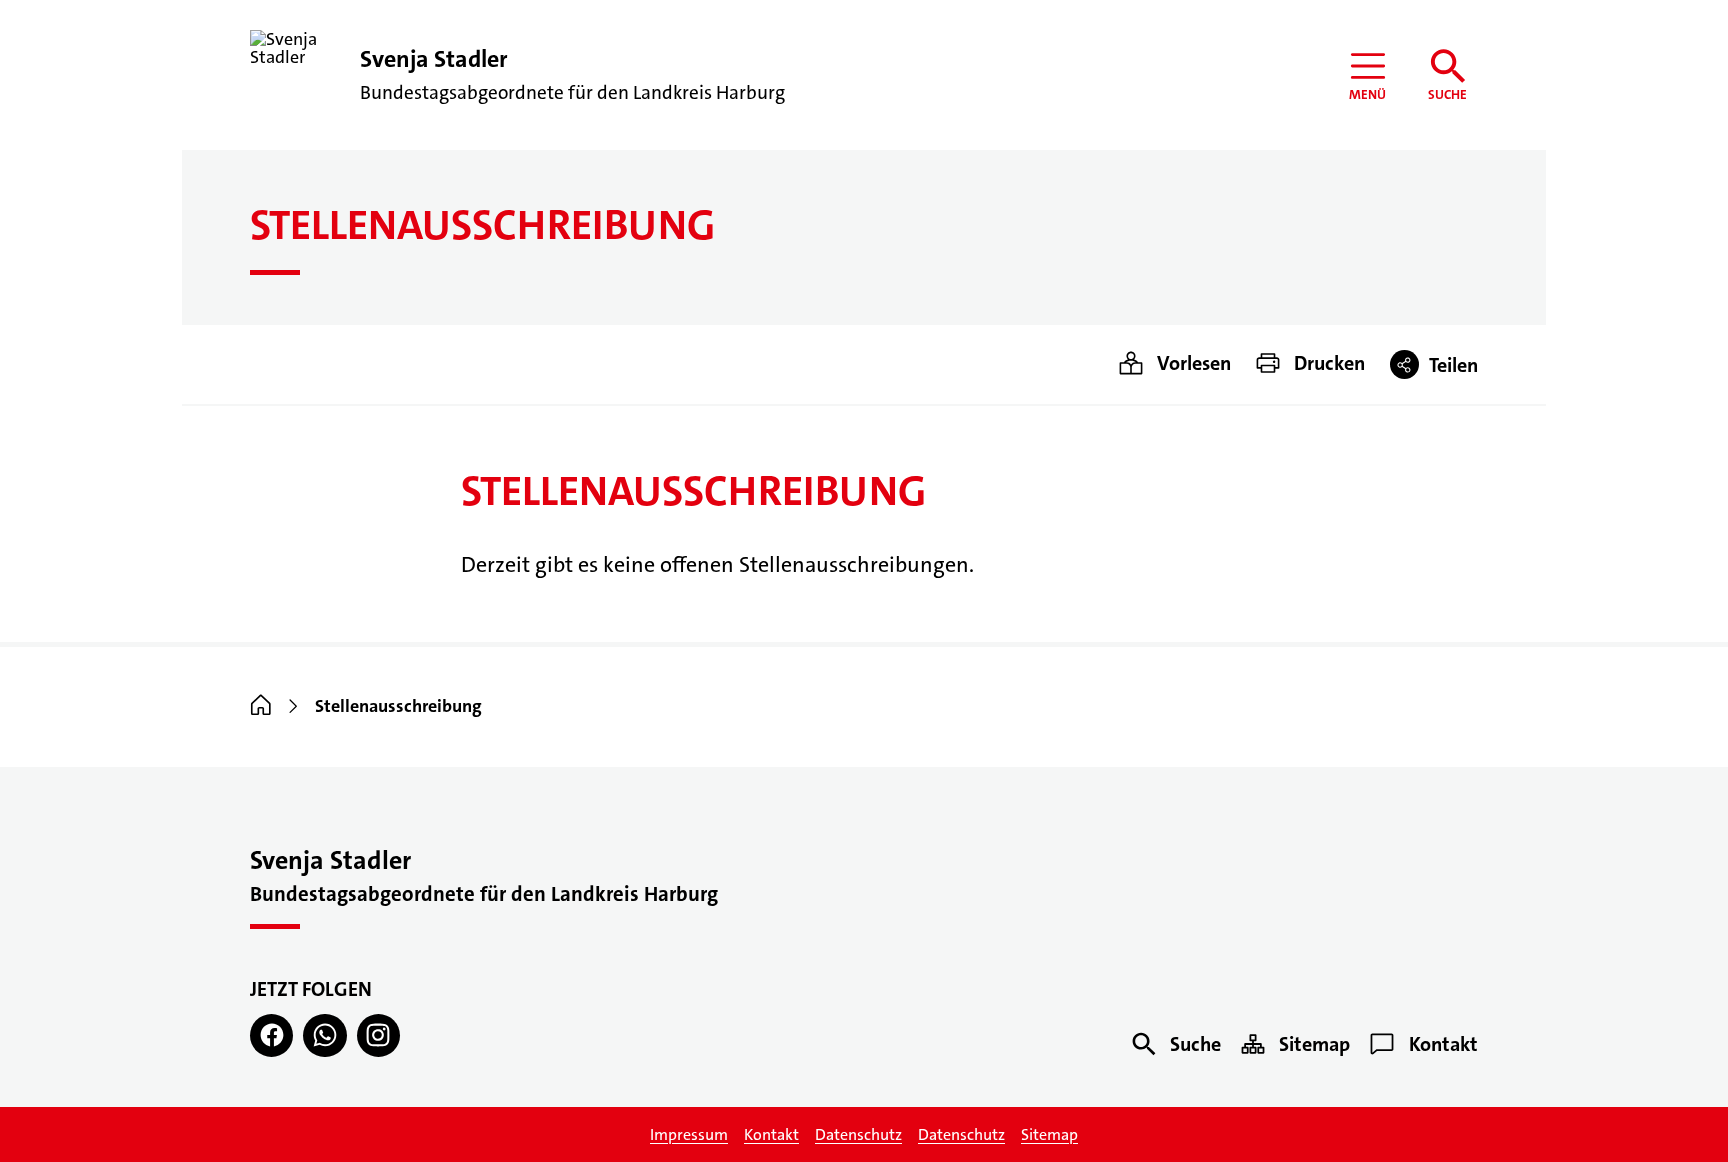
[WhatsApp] (324, 1035)
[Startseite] (261, 706)
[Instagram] (378, 1035)
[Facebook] (271, 1035)
